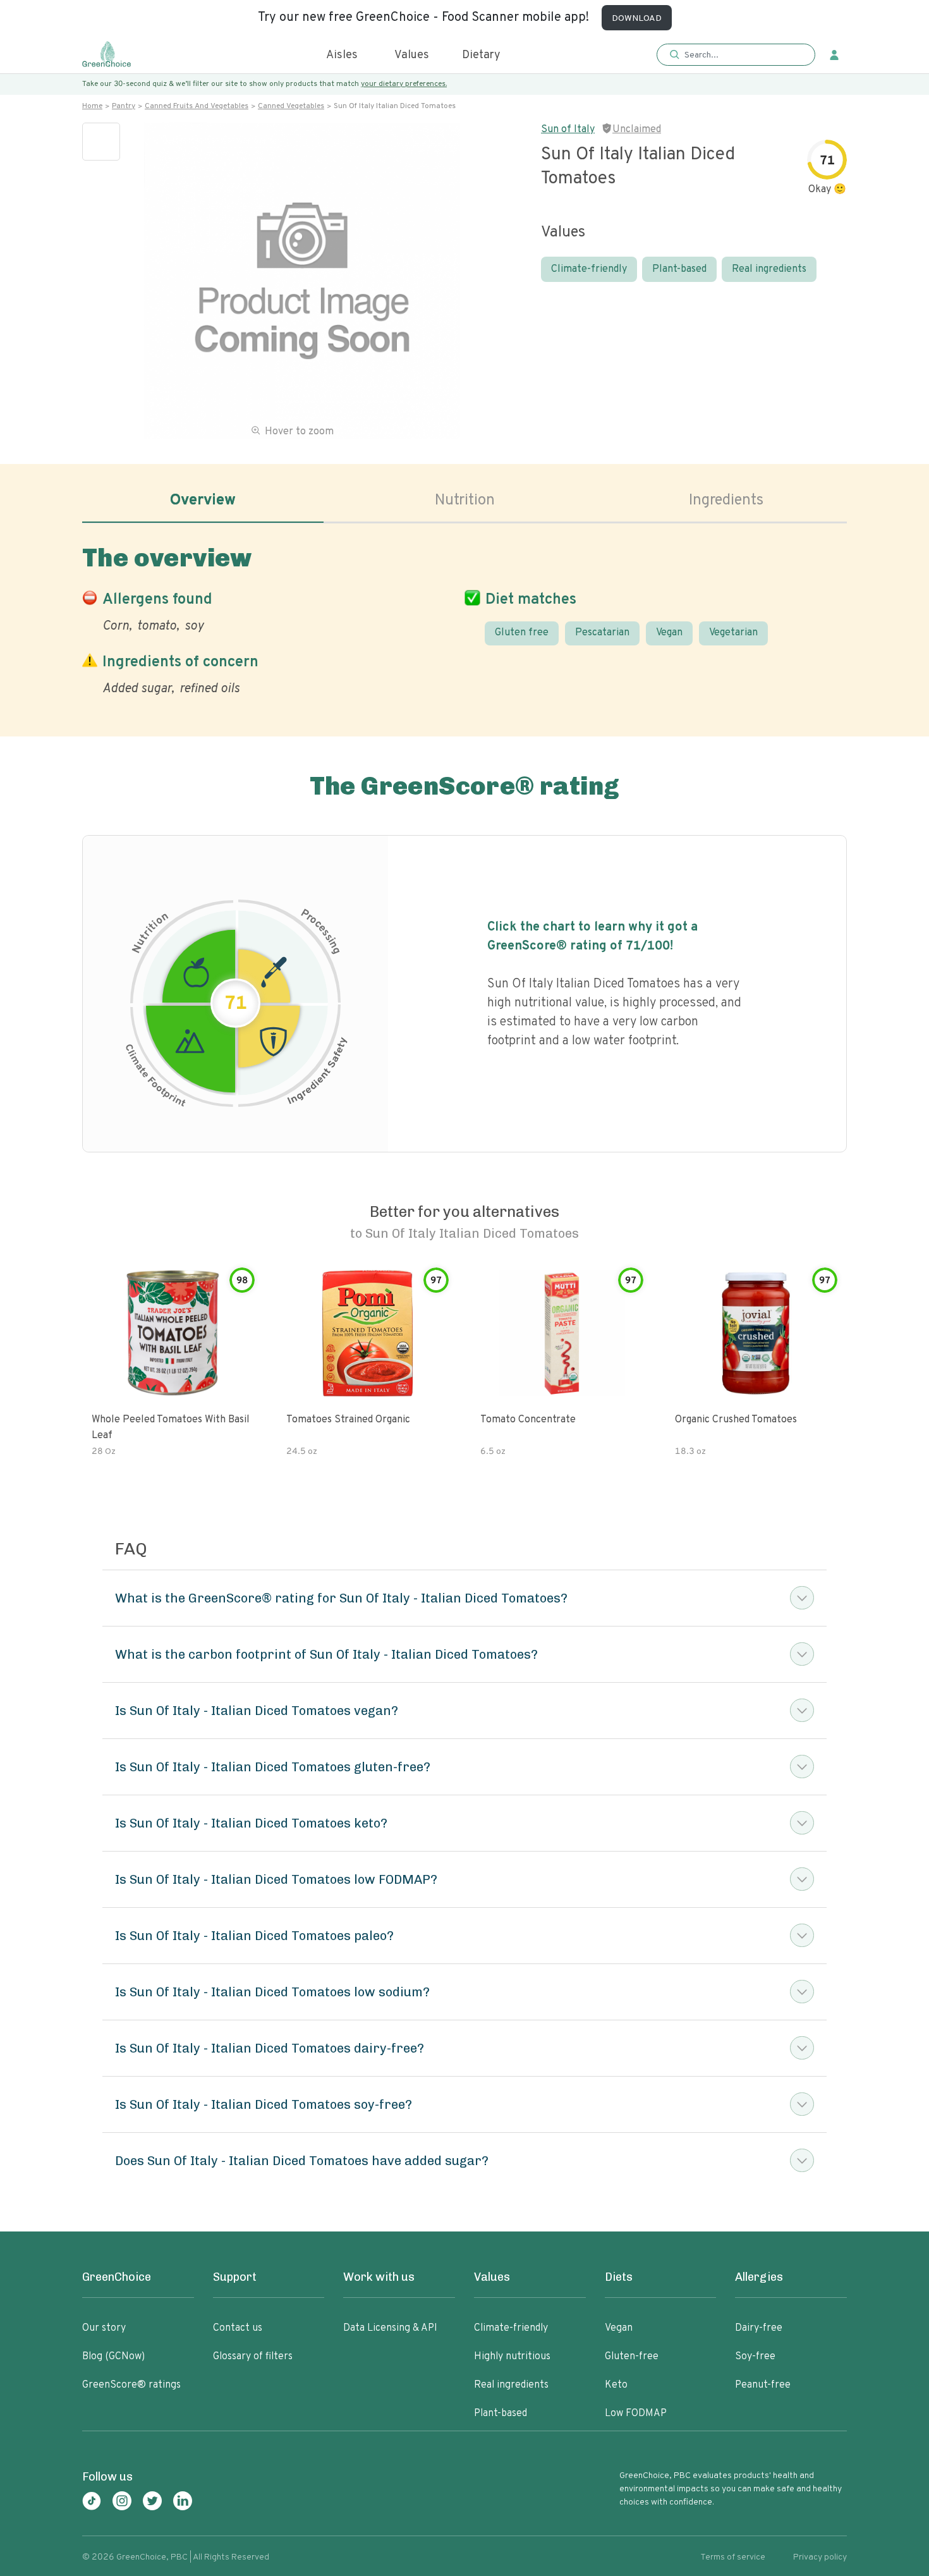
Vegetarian (733, 633)
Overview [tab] (203, 501)
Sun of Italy (568, 130)
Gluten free (522, 633)
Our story (104, 2328)
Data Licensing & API (390, 2328)
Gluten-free (632, 2357)
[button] (736, 55)
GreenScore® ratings (131, 2385)
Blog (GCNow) (113, 2357)
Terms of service (733, 2557)
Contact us (238, 2328)
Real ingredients (769, 269)
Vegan (669, 633)
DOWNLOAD (637, 19)
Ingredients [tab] (726, 501)
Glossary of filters (253, 2357)
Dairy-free (759, 2328)
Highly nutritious (512, 2357)
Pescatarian (602, 633)
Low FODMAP (636, 2414)
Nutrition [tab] (465, 501)
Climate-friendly (589, 269)
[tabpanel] (464, 618)
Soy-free (755, 2357)
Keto (616, 2385)
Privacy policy (820, 2557)
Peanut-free (763, 2385)
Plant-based (679, 269)
